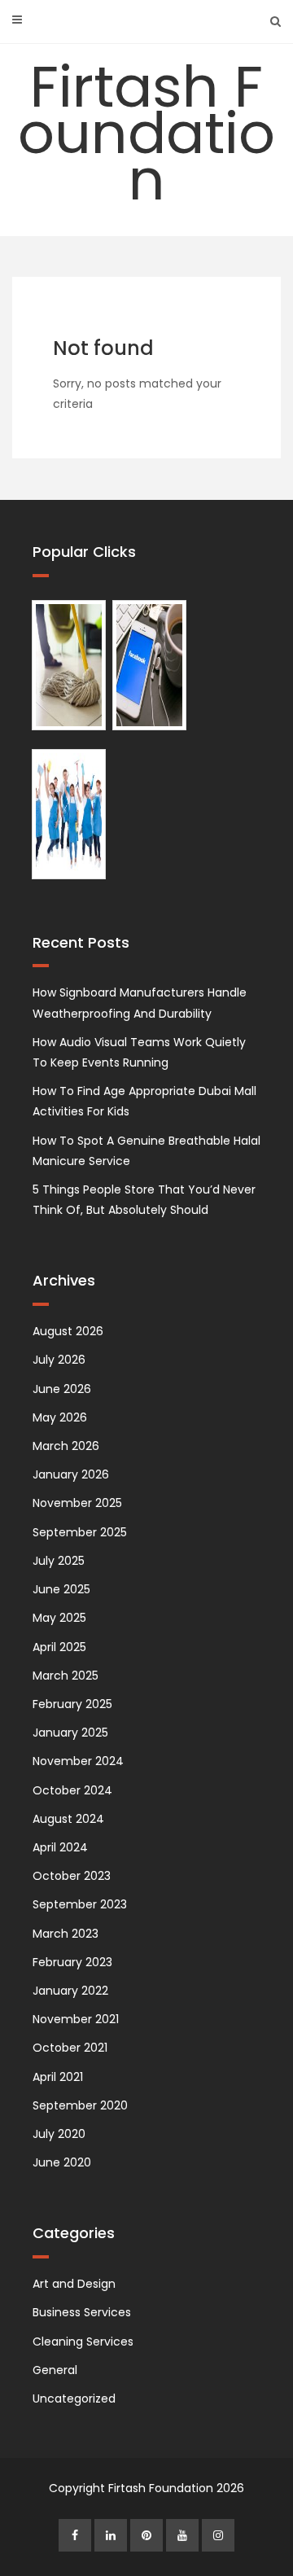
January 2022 (70, 1991)
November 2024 (78, 1761)
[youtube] (182, 2535)
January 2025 (70, 1733)
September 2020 (80, 2105)
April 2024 (60, 1847)
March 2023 (66, 1934)
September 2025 (80, 1532)
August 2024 (68, 1819)
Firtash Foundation (146, 133)
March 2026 (66, 1446)
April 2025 (59, 1647)
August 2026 (68, 1331)
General (55, 2370)
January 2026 (71, 1474)
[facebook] (75, 2535)
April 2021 (58, 2077)
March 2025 (66, 1676)
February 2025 (72, 1704)
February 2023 (72, 1962)
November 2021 (76, 2019)
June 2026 (62, 1389)
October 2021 (70, 2048)
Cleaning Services (83, 2342)
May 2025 (59, 1618)
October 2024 (72, 1790)
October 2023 (72, 1876)
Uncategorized (74, 2399)
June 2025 (61, 1589)
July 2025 (59, 1561)
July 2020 (59, 2134)
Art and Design (74, 2284)
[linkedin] (111, 2535)
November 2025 (77, 1503)
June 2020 (62, 2162)
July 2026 (59, 1360)
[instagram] (218, 2535)
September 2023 (80, 1904)
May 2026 (60, 1417)
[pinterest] (146, 2535)
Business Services (82, 2312)
